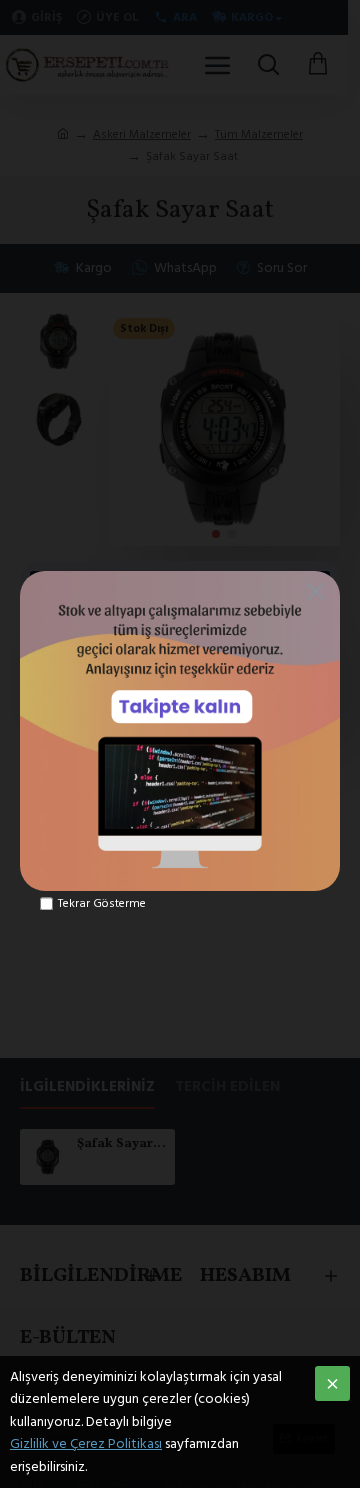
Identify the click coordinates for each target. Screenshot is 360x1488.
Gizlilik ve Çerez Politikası (86, 1444)
